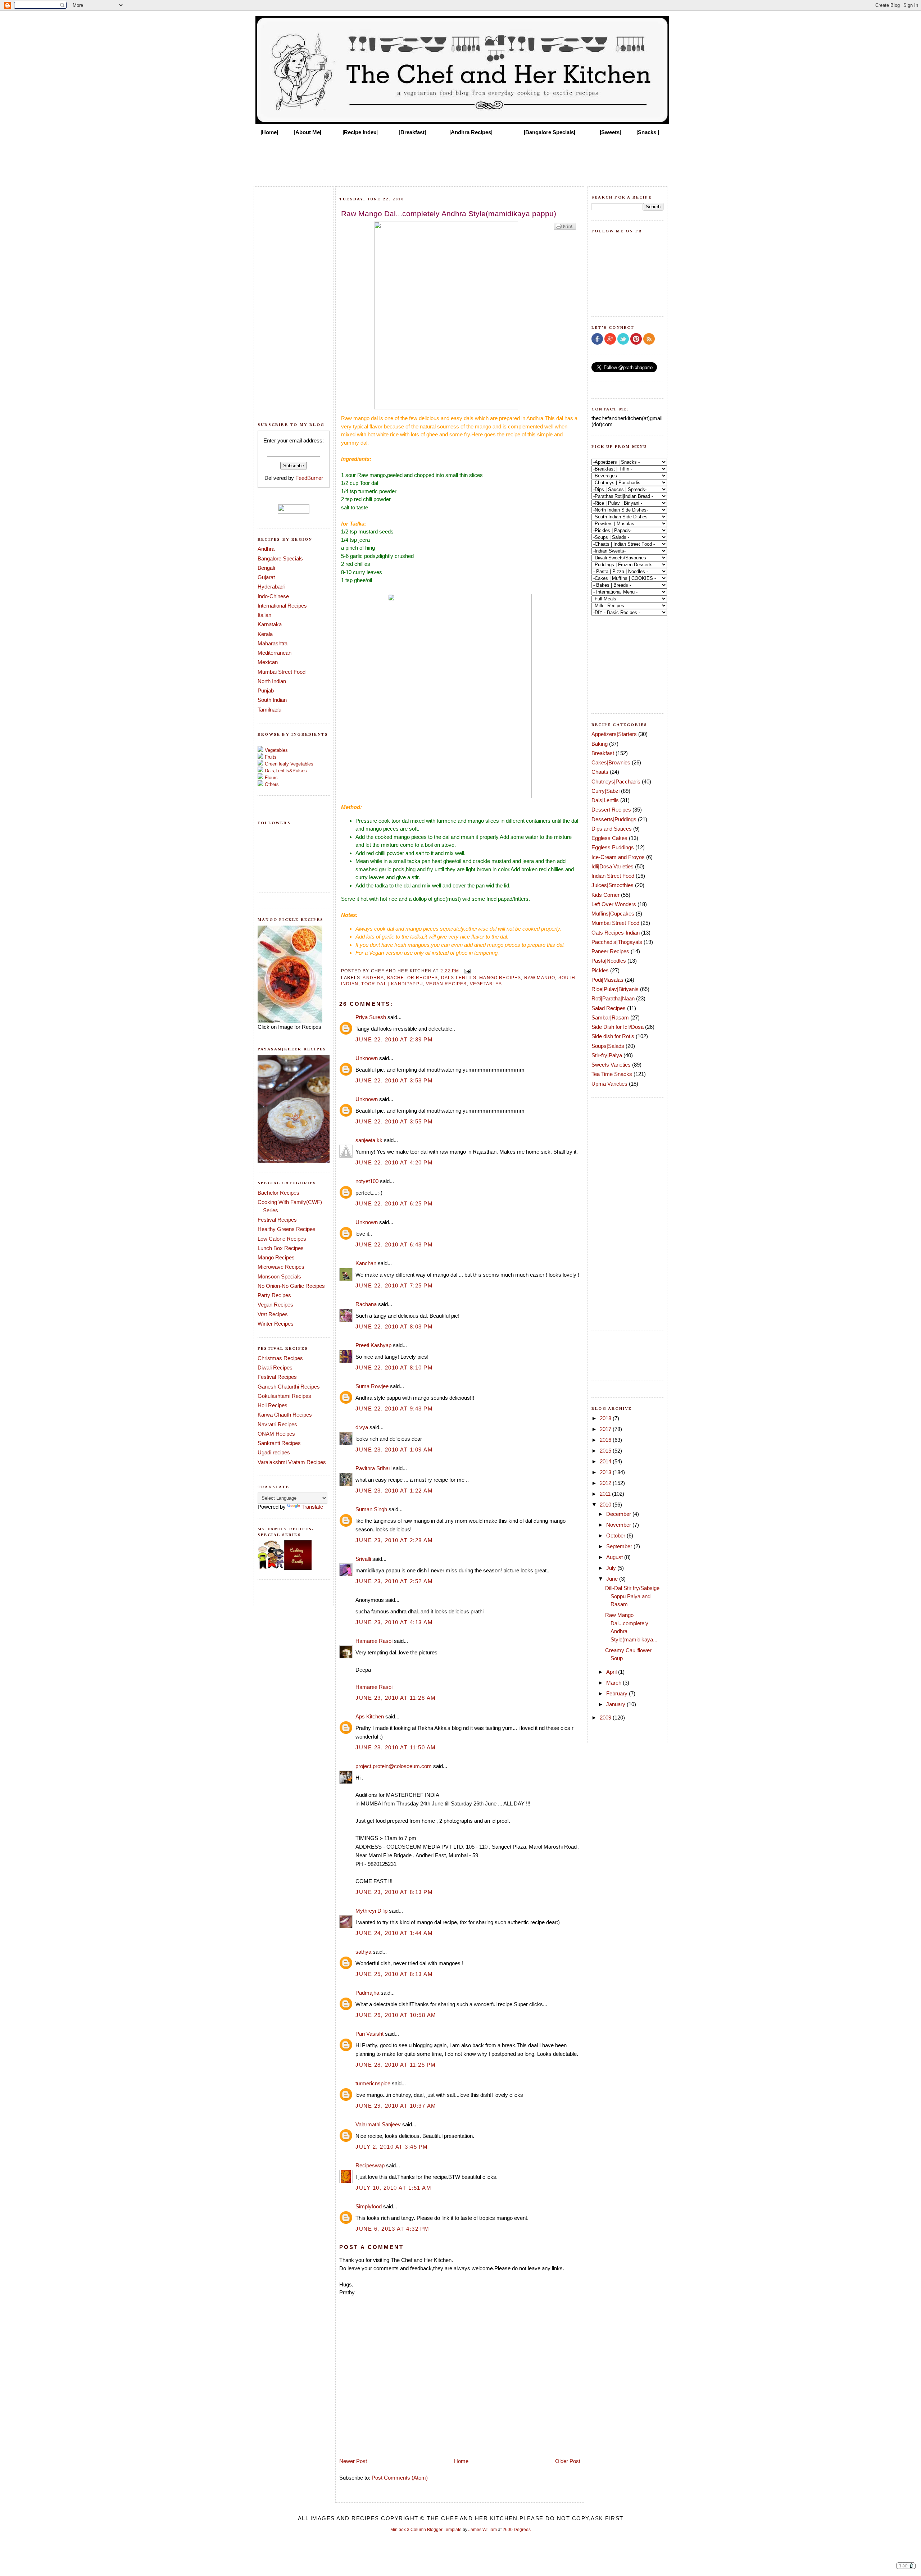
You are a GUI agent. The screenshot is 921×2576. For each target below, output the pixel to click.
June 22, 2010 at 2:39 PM (394, 1039)
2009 (606, 1718)
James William (483, 2530)
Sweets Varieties (611, 1065)
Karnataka (270, 624)
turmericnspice (373, 2083)
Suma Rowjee (372, 1386)
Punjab (266, 690)
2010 (606, 1505)
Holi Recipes (273, 1405)
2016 (606, 1440)
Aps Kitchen (370, 1716)
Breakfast (603, 753)
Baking (600, 744)
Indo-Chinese (273, 596)
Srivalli (363, 1559)
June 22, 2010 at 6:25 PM (394, 1203)
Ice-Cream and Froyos (618, 857)
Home (461, 2461)
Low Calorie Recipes (282, 1239)
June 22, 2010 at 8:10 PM (394, 1367)
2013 (606, 1472)
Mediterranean (275, 653)
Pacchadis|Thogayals (617, 942)
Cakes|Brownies (611, 762)
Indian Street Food (613, 876)
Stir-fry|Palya (607, 1055)
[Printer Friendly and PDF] (565, 229)
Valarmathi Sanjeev (378, 2124)
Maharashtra (273, 643)
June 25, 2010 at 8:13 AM (394, 1974)
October (616, 1535)
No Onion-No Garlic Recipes (291, 1286)
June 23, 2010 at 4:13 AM (394, 1622)
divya (362, 1427)
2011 (606, 1494)
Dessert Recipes (611, 810)
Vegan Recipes (275, 1305)
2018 (606, 1418)
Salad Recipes (609, 1008)
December (619, 1514)
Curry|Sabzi (605, 791)
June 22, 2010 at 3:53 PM (394, 1080)
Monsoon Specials (279, 1276)
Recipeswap (370, 2165)
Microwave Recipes (281, 1267)
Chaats (600, 772)
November (619, 1525)
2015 (606, 1451)
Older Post (568, 2461)
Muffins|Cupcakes (613, 914)
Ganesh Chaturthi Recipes (289, 1387)
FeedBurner (309, 478)
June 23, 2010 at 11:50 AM (396, 1747)
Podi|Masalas (607, 980)
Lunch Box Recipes (281, 1248)
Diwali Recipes (275, 1367)
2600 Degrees (517, 2530)
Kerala (265, 634)
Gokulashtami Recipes (284, 1396)
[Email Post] (466, 971)
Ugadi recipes (274, 1452)
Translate (312, 1507)
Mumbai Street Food (282, 672)
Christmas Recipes (280, 1358)
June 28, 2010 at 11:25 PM (396, 2065)
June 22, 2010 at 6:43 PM (394, 1244)
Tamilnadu (269, 710)
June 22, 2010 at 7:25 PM (394, 1285)
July (612, 1568)
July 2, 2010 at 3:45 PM (392, 2147)
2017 (606, 1429)
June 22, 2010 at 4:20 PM (394, 1162)
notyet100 (367, 1181)
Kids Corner (605, 895)
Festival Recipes (277, 1220)
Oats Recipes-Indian (616, 933)
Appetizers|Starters (614, 734)
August (615, 1557)
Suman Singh (371, 1509)
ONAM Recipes (276, 1434)
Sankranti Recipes (279, 1443)
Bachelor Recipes (278, 1193)
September (620, 1546)
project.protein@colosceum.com (394, 1766)
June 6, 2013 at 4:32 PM (393, 2229)
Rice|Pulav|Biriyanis (615, 989)
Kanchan (366, 1263)
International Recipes (282, 606)
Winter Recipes (276, 1324)
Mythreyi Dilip (371, 1911)
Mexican (268, 662)
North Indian (272, 681)
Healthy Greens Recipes (287, 1229)
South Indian (272, 700)
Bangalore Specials (280, 558)
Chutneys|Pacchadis (616, 782)
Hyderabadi (271, 587)
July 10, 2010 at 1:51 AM (393, 2188)
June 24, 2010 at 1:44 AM (394, 1933)
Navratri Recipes (277, 1424)
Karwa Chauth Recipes (285, 1415)
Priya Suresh (371, 1017)
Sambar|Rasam (610, 1017)
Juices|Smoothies (613, 885)
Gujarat (266, 577)
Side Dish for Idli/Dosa (618, 1027)
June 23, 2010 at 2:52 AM (394, 1581)
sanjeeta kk (369, 1140)
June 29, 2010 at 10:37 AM (396, 2106)
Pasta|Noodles (609, 961)
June (613, 1579)
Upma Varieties (609, 1084)
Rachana (366, 1304)
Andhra (266, 549)
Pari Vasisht (369, 2034)
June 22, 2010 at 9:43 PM (394, 1409)
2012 (606, 1483)
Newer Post (353, 2461)
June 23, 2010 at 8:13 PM (394, 1892)
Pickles (600, 970)
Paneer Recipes (610, 951)
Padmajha (367, 1993)
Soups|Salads (608, 1046)
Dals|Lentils (459, 978)
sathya (363, 1952)
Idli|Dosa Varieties (613, 866)
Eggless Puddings (613, 847)
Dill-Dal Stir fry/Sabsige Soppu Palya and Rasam (632, 1596)
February (618, 1693)
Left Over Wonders (614, 904)
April (612, 1672)
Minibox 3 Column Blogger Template (426, 2530)
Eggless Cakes (609, 838)
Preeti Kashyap (373, 1345)
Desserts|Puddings (614, 819)
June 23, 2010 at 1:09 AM (394, 1450)
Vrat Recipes (273, 1314)
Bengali (266, 568)
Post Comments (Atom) (400, 2478)
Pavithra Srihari (373, 1468)
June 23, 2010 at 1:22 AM (394, 1491)
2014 (606, 1461)
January (616, 1704)
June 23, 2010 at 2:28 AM (394, 1540)
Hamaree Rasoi (374, 1641)
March (614, 1683)
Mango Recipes (276, 1257)
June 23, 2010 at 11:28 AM (396, 1698)
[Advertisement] (460, 159)
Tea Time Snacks (612, 1074)
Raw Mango (540, 978)
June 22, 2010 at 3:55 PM (394, 1121)
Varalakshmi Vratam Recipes (292, 1462)
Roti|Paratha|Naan (613, 998)
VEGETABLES (486, 984)
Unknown (367, 1058)
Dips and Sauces (612, 829)
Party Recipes (274, 1295)
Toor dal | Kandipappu (392, 984)
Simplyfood (369, 2206)
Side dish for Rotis (613, 1036)
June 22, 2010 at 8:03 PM (394, 1326)
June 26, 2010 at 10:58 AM (396, 2015)
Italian (264, 615)
